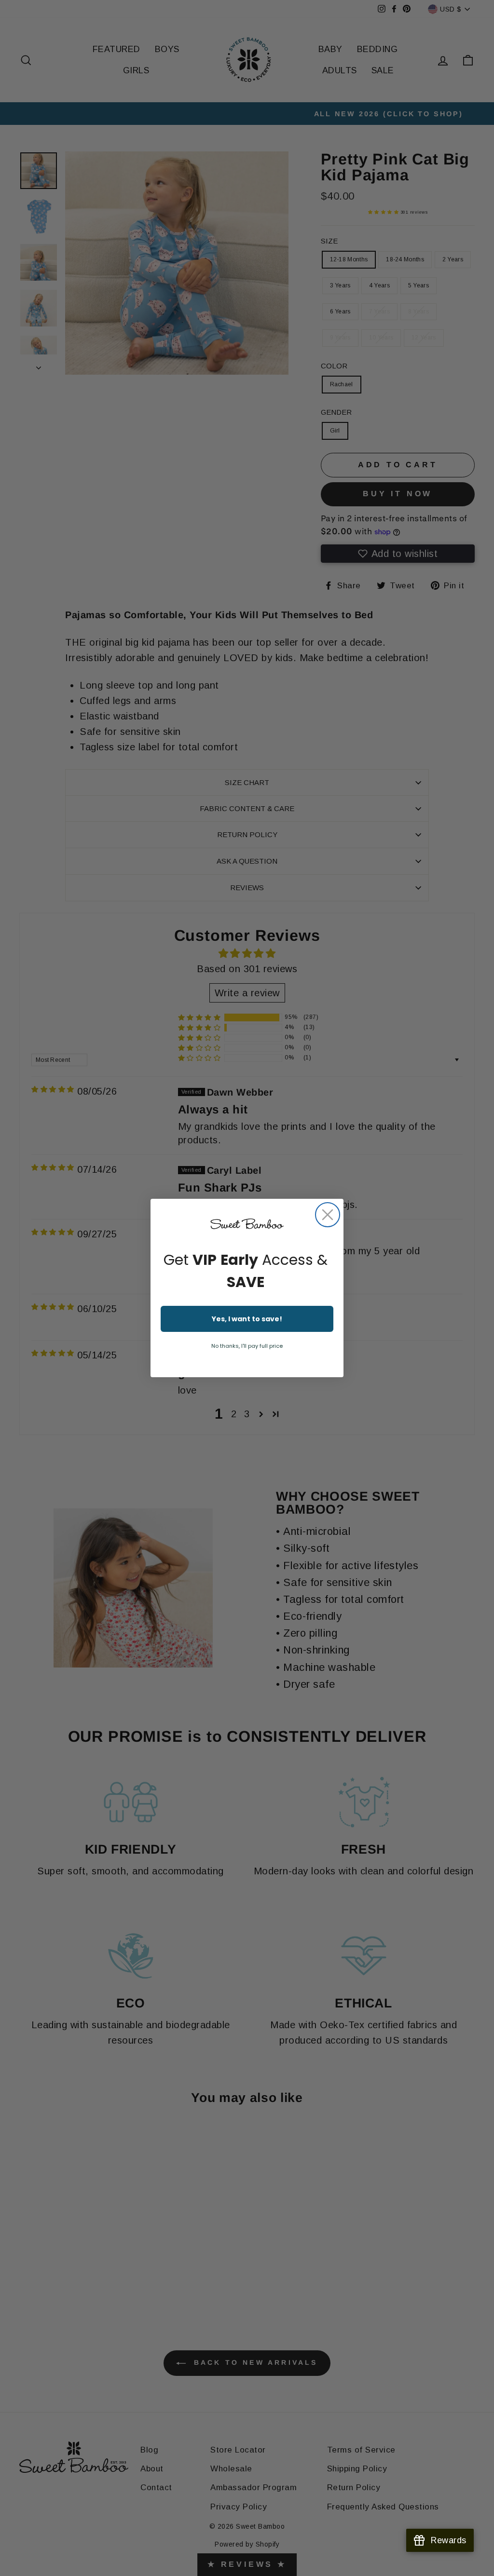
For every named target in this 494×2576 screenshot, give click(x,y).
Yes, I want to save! (247, 1319)
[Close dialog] (328, 1215)
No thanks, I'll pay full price (247, 1346)
